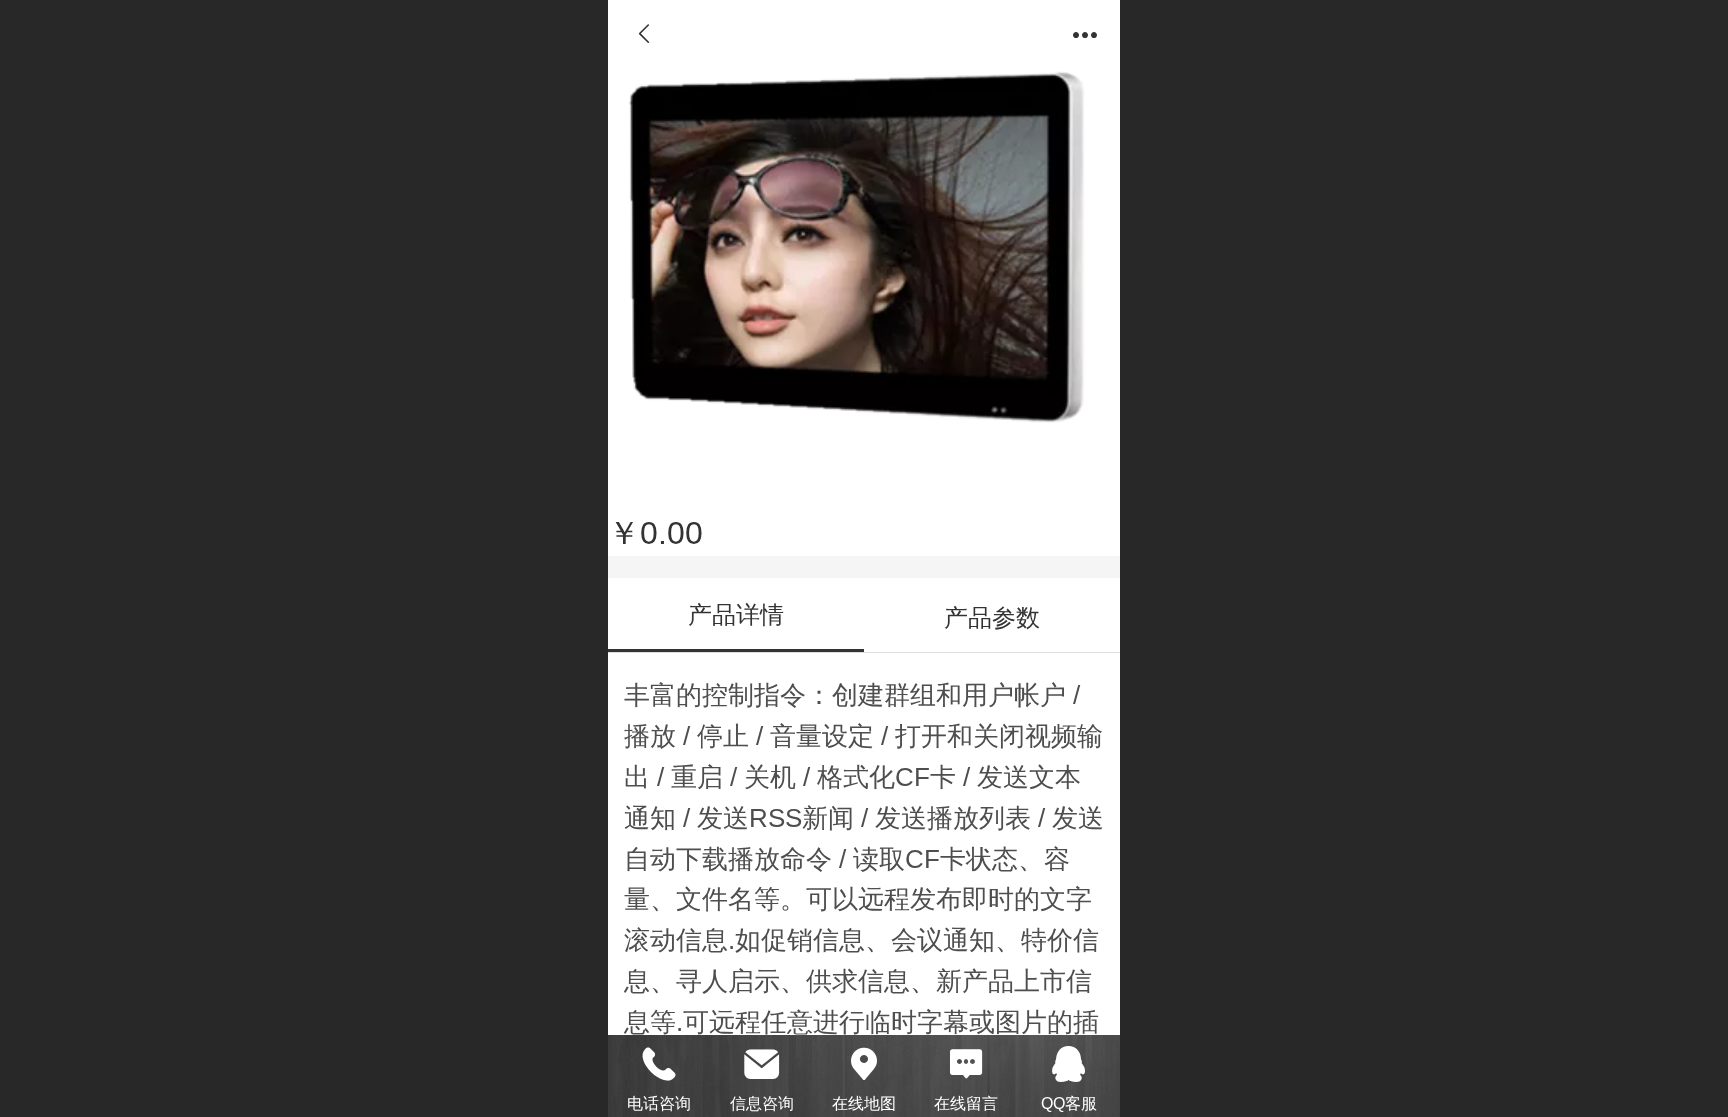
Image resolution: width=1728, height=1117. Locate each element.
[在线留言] (966, 1064)
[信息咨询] (761, 1064)
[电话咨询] (659, 1064)
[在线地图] (864, 1064)
